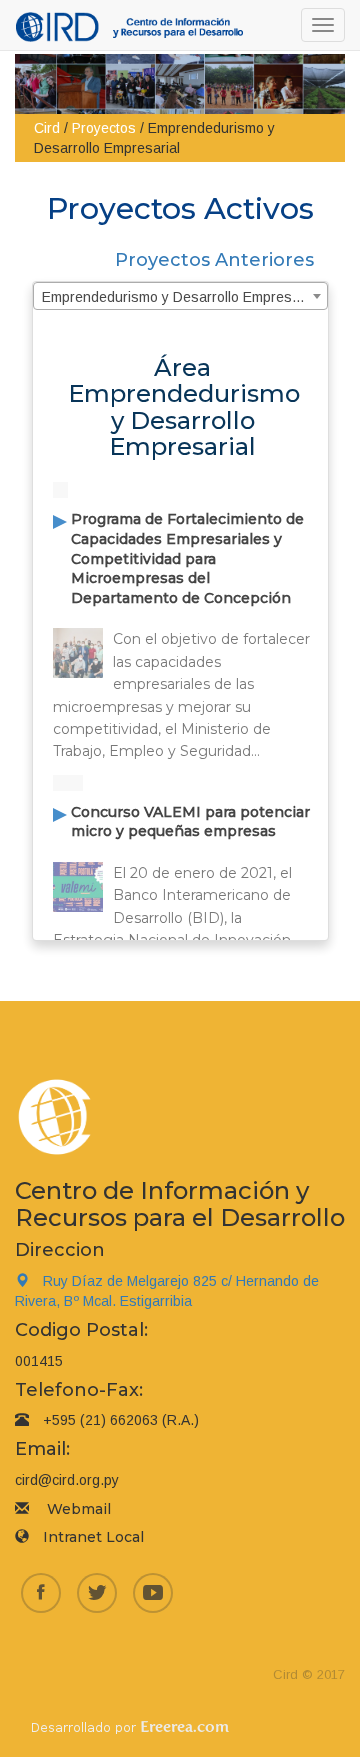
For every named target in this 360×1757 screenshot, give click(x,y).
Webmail (79, 1509)
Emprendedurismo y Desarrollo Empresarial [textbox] (180, 297)
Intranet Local (93, 1537)
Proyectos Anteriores (214, 260)
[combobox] (180, 296)
